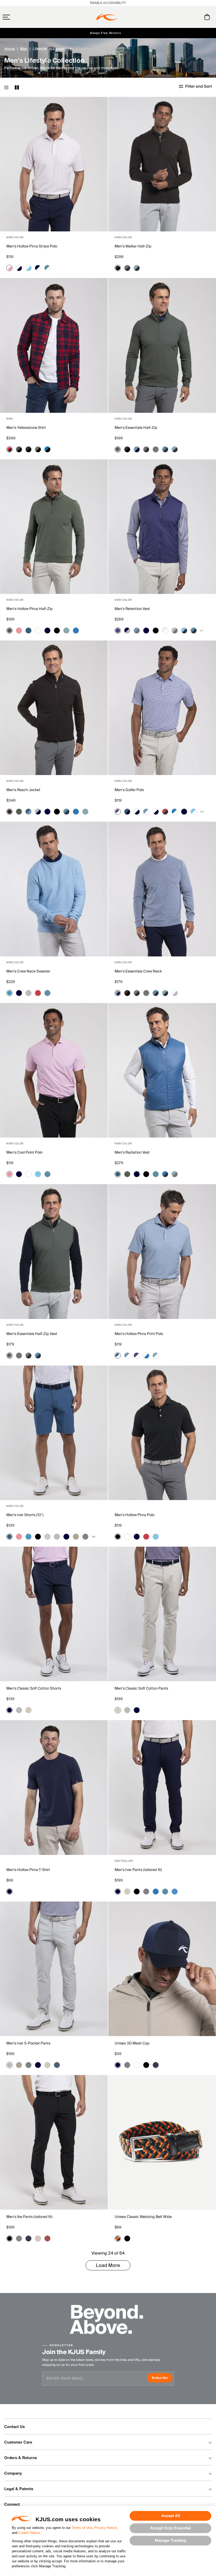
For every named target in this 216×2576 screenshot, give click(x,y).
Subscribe (162, 2378)
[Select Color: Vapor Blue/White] (146, 812)
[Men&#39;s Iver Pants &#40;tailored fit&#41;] (162, 1787)
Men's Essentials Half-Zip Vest (32, 1334)
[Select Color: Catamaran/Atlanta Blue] (165, 1174)
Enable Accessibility (108, 3)
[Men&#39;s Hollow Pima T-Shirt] (54, 1787)
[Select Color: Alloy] (28, 993)
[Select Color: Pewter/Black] (38, 449)
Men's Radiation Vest (132, 1153)
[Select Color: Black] (57, 631)
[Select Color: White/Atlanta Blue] (19, 268)
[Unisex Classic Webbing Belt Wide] (162, 2142)
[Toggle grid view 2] (17, 87)
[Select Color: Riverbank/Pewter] (175, 1174)
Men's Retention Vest (132, 609)
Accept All (171, 2516)
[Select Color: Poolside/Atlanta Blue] (184, 631)
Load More (108, 2265)
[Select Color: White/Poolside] (28, 268)
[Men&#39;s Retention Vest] (162, 527)
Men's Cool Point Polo (24, 1153)
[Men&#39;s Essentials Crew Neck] (162, 889)
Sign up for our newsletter (164, 33)
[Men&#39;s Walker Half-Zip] (162, 164)
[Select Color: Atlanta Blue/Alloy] (127, 631)
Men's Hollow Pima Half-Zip (30, 609)
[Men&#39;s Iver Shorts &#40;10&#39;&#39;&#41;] (54, 1433)
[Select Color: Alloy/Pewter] (175, 631)
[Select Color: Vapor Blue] (9, 993)
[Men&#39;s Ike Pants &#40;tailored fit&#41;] (54, 2142)
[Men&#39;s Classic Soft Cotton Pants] (162, 1614)
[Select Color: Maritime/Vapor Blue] (28, 812)
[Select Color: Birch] (47, 1537)
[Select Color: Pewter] (156, 449)
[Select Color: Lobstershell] (47, 2239)
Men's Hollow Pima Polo (134, 1515)
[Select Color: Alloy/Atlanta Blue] (38, 812)
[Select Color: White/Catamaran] (146, 1356)
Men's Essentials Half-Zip (136, 428)
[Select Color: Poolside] (38, 1174)
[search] (186, 17)
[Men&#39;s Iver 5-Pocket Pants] (54, 1969)
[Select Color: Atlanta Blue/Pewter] (127, 268)
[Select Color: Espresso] (9, 812)
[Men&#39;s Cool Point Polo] (54, 1070)
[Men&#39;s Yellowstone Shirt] (54, 345)
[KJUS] (107, 17)
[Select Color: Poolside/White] (194, 812)
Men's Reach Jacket (23, 790)
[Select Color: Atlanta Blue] (47, 631)
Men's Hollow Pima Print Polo (139, 1334)
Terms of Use (82, 2528)
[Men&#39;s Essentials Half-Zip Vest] (54, 1251)
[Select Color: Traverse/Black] (47, 449)
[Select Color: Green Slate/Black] (19, 449)
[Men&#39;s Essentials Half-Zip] (162, 345)
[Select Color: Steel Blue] (57, 2065)
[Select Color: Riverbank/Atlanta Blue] (137, 268)
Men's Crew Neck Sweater (28, 971)
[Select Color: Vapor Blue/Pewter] (137, 631)
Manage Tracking (171, 2540)
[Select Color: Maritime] (28, 631)
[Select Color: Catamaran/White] (175, 812)
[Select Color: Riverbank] (66, 631)
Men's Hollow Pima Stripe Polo (32, 246)
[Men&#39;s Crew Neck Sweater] (54, 889)
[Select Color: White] (38, 631)
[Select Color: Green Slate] (9, 631)
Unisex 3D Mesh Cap (132, 2043)
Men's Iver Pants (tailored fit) (138, 1870)
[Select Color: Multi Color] (118, 2239)
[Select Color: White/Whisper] (9, 268)
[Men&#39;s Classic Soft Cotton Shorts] (54, 1614)
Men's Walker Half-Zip (133, 246)
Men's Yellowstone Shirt (26, 428)
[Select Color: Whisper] (19, 631)
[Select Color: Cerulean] (175, 1892)
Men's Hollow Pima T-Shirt (28, 1870)
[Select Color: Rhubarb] (38, 993)
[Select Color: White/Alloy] (175, 993)
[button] (17, 17)
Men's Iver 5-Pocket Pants (28, 2043)
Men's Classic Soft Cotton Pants (141, 1689)
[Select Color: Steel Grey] (85, 1537)
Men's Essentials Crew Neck (138, 971)
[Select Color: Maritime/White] (118, 1356)
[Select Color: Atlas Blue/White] (47, 268)
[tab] (208, 17)
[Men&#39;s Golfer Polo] (162, 708)
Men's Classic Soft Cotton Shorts (34, 1689)
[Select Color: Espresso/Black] (118, 268)
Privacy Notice (105, 2528)
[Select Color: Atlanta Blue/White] (38, 268)
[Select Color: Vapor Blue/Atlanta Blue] (137, 449)
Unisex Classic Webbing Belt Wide (143, 2217)
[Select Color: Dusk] (118, 631)
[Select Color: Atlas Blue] (47, 993)
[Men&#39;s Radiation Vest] (162, 1070)
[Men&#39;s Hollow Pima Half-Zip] (54, 527)
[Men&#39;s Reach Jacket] (54, 708)
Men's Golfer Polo (129, 790)
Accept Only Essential (170, 2528)
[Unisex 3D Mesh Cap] (162, 1969)
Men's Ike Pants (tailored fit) (29, 2217)
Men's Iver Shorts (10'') (25, 1515)
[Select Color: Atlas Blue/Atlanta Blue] (165, 449)
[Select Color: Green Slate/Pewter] (118, 449)
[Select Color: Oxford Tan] (76, 1537)
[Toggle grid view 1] (6, 87)
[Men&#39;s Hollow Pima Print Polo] (162, 1251)
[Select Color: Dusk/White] (118, 812)
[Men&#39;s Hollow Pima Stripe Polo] (54, 164)
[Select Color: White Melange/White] (165, 631)
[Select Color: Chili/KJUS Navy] (9, 449)
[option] (54, 164)
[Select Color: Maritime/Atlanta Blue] (127, 812)
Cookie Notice (29, 2533)
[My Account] (196, 17)
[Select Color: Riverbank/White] (156, 1356)
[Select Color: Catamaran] (76, 631)
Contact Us (14, 2426)
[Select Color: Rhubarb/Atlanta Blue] (165, 812)
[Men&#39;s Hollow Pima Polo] (162, 1433)
